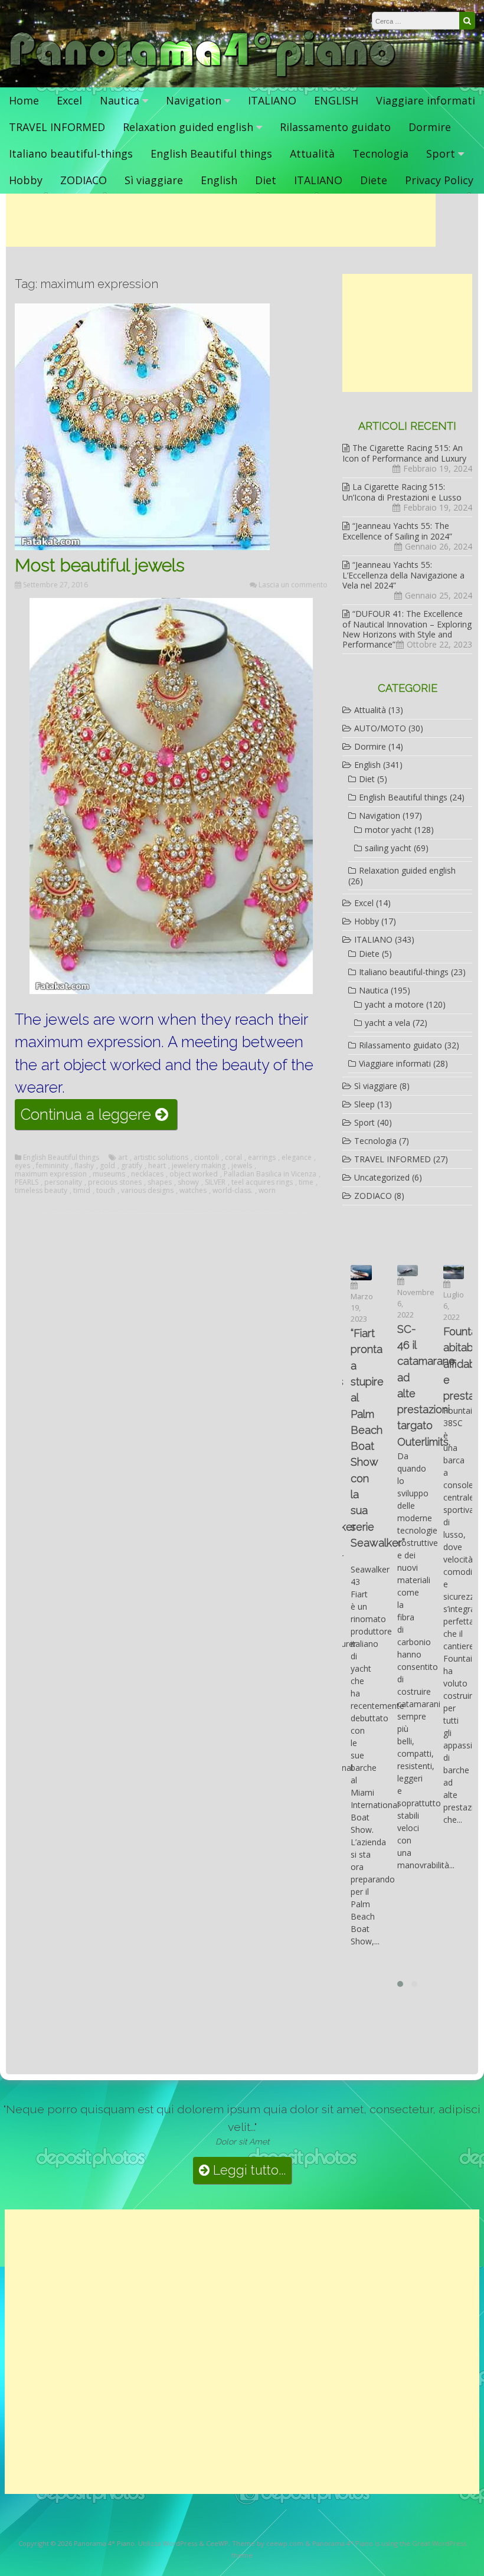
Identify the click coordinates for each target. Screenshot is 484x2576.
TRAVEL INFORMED (57, 127)
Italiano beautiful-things (71, 153)
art (123, 1158)
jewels (242, 1166)
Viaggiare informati (426, 100)
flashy (84, 1166)
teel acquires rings (262, 1182)
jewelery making (199, 1166)
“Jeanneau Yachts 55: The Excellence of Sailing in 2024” (397, 531)
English (219, 180)
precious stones (115, 1182)
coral (233, 1158)
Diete (374, 180)
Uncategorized (382, 1177)
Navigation (194, 100)
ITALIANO (272, 100)
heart (157, 1166)
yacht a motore (394, 1004)
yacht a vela (387, 1023)
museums (109, 1174)
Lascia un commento (293, 585)
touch (106, 1191)
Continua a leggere (99, 1117)
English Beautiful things (211, 153)
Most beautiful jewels (100, 565)
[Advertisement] (221, 220)
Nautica (120, 100)
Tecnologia (380, 153)
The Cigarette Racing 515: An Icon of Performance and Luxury (404, 453)
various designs (147, 1191)
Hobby (26, 180)
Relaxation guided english (188, 127)
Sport (441, 153)
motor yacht (388, 830)
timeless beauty (41, 1191)
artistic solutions (161, 1158)
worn (267, 1191)
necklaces (147, 1174)
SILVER (215, 1182)
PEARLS (27, 1182)
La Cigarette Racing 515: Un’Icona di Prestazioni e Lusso (402, 492)
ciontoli (207, 1158)
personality (63, 1182)
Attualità (312, 153)
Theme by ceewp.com (268, 2543)
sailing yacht (388, 848)
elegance (297, 1158)
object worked (194, 1174)
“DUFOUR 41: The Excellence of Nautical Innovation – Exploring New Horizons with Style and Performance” (407, 629)
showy (188, 1182)
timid (82, 1191)
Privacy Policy (439, 180)
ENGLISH (336, 100)
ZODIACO (84, 180)
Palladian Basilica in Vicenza (270, 1174)
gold (107, 1166)
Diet (266, 180)
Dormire (430, 127)
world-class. (233, 1191)
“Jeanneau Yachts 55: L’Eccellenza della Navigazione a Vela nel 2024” (403, 575)
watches (193, 1191)
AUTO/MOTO (380, 728)
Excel (69, 100)
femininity (52, 1166)
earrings (262, 1158)
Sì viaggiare (154, 180)
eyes (22, 1166)
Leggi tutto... (248, 2170)
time (306, 1182)
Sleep (364, 1104)
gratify (132, 1166)
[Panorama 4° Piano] (203, 75)
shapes (160, 1182)
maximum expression (51, 1174)
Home (24, 100)
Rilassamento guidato (335, 127)
